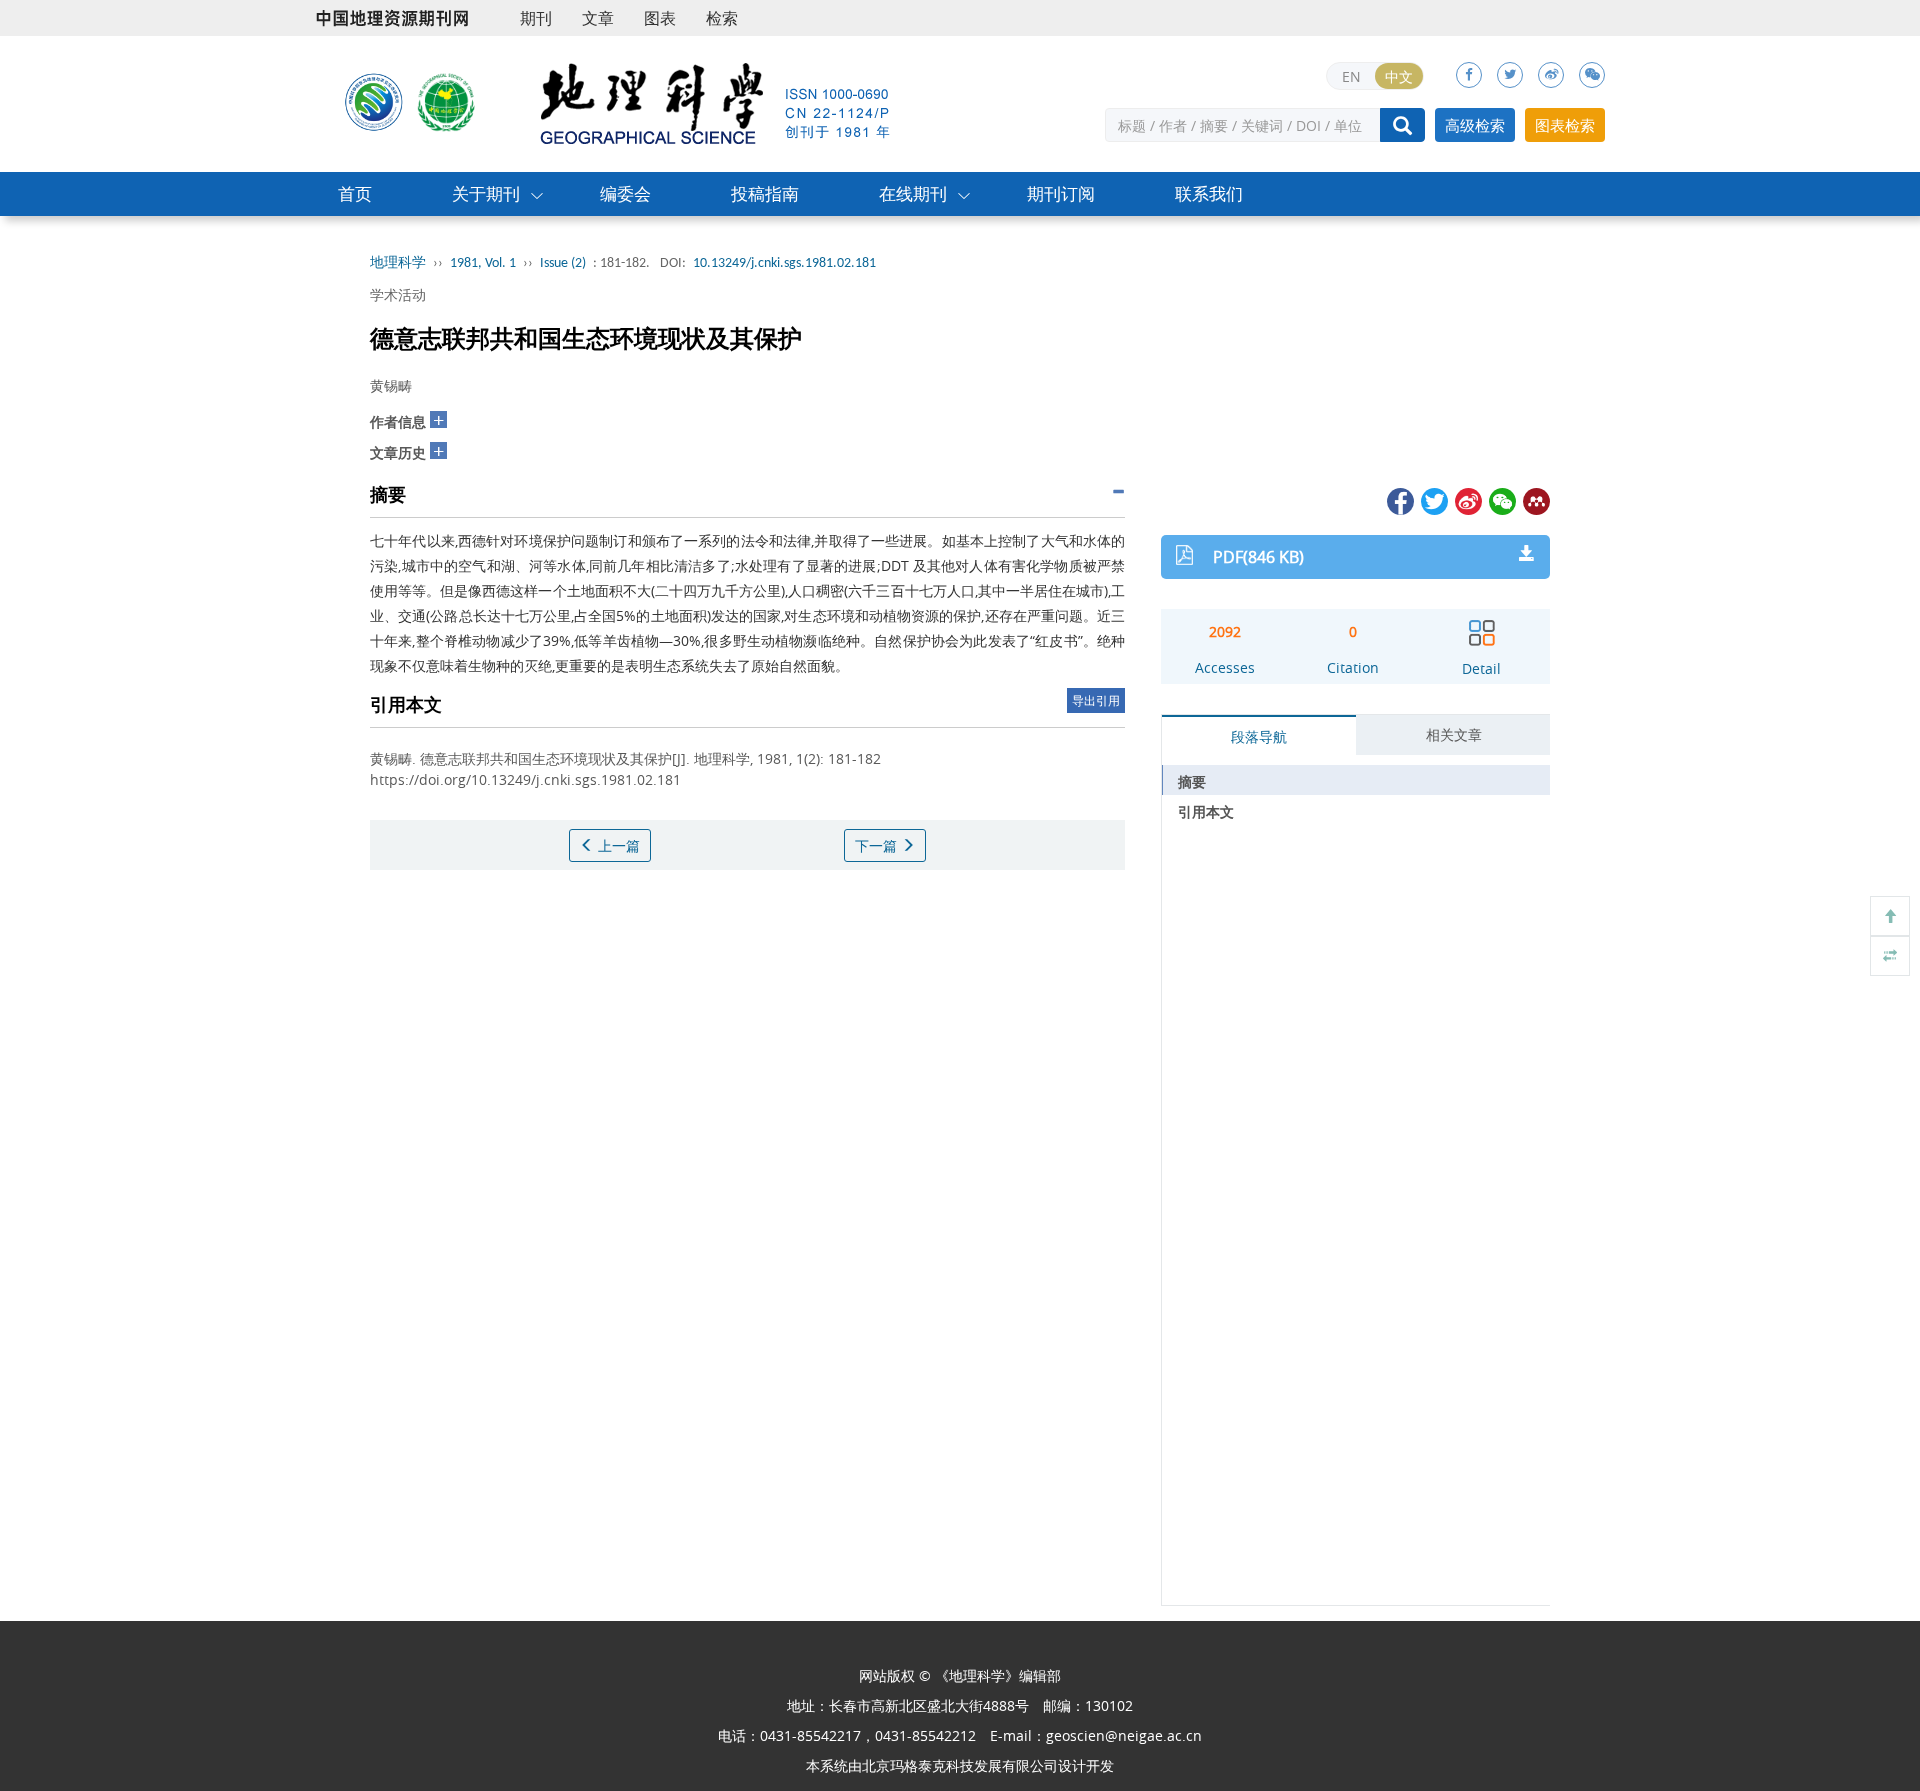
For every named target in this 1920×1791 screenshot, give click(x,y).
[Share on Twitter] (1433, 499)
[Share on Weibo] (1467, 499)
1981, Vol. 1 (483, 263)
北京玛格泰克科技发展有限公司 (960, 1765)
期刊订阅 (1061, 193)
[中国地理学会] (447, 101)
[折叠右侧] (1890, 956)
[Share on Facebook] (1399, 499)
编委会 (625, 193)
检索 (722, 18)
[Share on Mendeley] (1535, 499)
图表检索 (1565, 125)
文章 (598, 18)
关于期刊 (486, 193)
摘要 (1192, 781)
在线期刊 (913, 193)
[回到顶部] (1890, 916)
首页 (355, 193)
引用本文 (1206, 811)
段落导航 (1259, 736)
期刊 (536, 18)
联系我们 (1209, 193)
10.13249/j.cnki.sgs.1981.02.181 (784, 263)
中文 (1399, 76)
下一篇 (878, 845)
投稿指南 (765, 193)
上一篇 (617, 845)
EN (1351, 76)
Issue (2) (563, 263)
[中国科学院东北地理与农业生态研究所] (374, 101)
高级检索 (1475, 125)
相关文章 (1454, 734)
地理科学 (398, 263)
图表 (660, 18)
